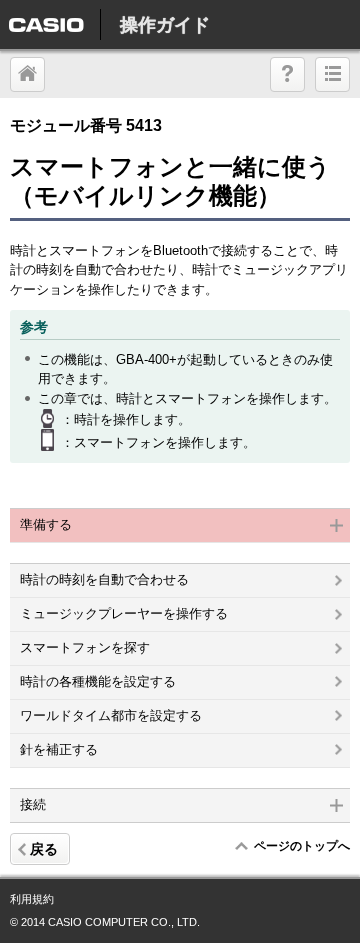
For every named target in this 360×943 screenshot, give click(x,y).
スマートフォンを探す (85, 647)
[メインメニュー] (27, 74)
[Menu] (332, 74)
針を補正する (59, 749)
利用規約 (32, 899)
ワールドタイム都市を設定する (111, 715)
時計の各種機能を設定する (98, 681)
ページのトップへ (302, 846)
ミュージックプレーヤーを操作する (124, 613)
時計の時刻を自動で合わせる (104, 579)
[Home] (287, 74)
